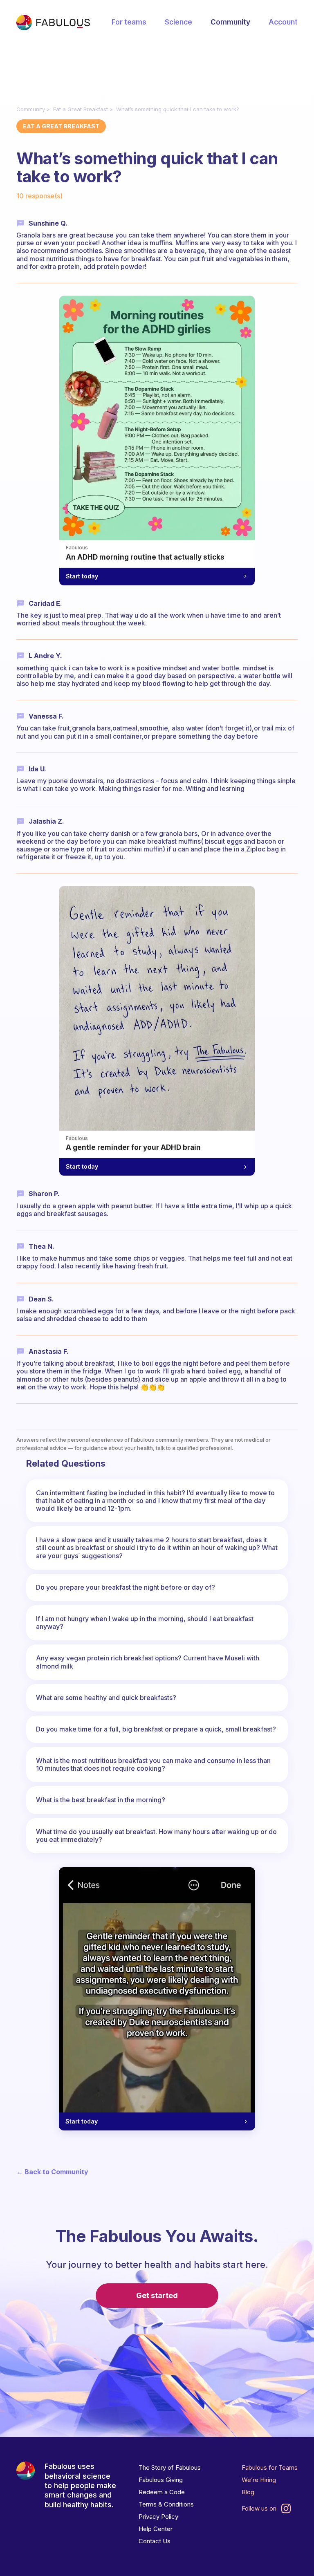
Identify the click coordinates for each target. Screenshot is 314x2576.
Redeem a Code (162, 2492)
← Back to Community (52, 2172)
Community (230, 22)
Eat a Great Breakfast (81, 109)
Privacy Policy (158, 2517)
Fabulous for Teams (270, 2467)
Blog (248, 2492)
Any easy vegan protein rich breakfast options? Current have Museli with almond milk (148, 1662)
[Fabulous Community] (53, 22)
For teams (129, 22)
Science (178, 22)
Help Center (156, 2529)
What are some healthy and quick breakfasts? (106, 1698)
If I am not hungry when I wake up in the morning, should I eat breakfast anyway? (145, 1623)
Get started (157, 2295)
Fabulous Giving (161, 2480)
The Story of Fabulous (170, 2467)
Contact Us (155, 2541)
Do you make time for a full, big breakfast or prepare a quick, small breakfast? (156, 1729)
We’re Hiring (259, 2480)
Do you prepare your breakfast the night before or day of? (126, 1587)
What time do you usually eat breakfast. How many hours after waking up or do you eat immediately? (156, 1836)
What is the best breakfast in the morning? (101, 1800)
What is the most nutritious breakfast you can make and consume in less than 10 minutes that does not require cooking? (153, 1764)
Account (283, 22)
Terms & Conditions (166, 2504)
